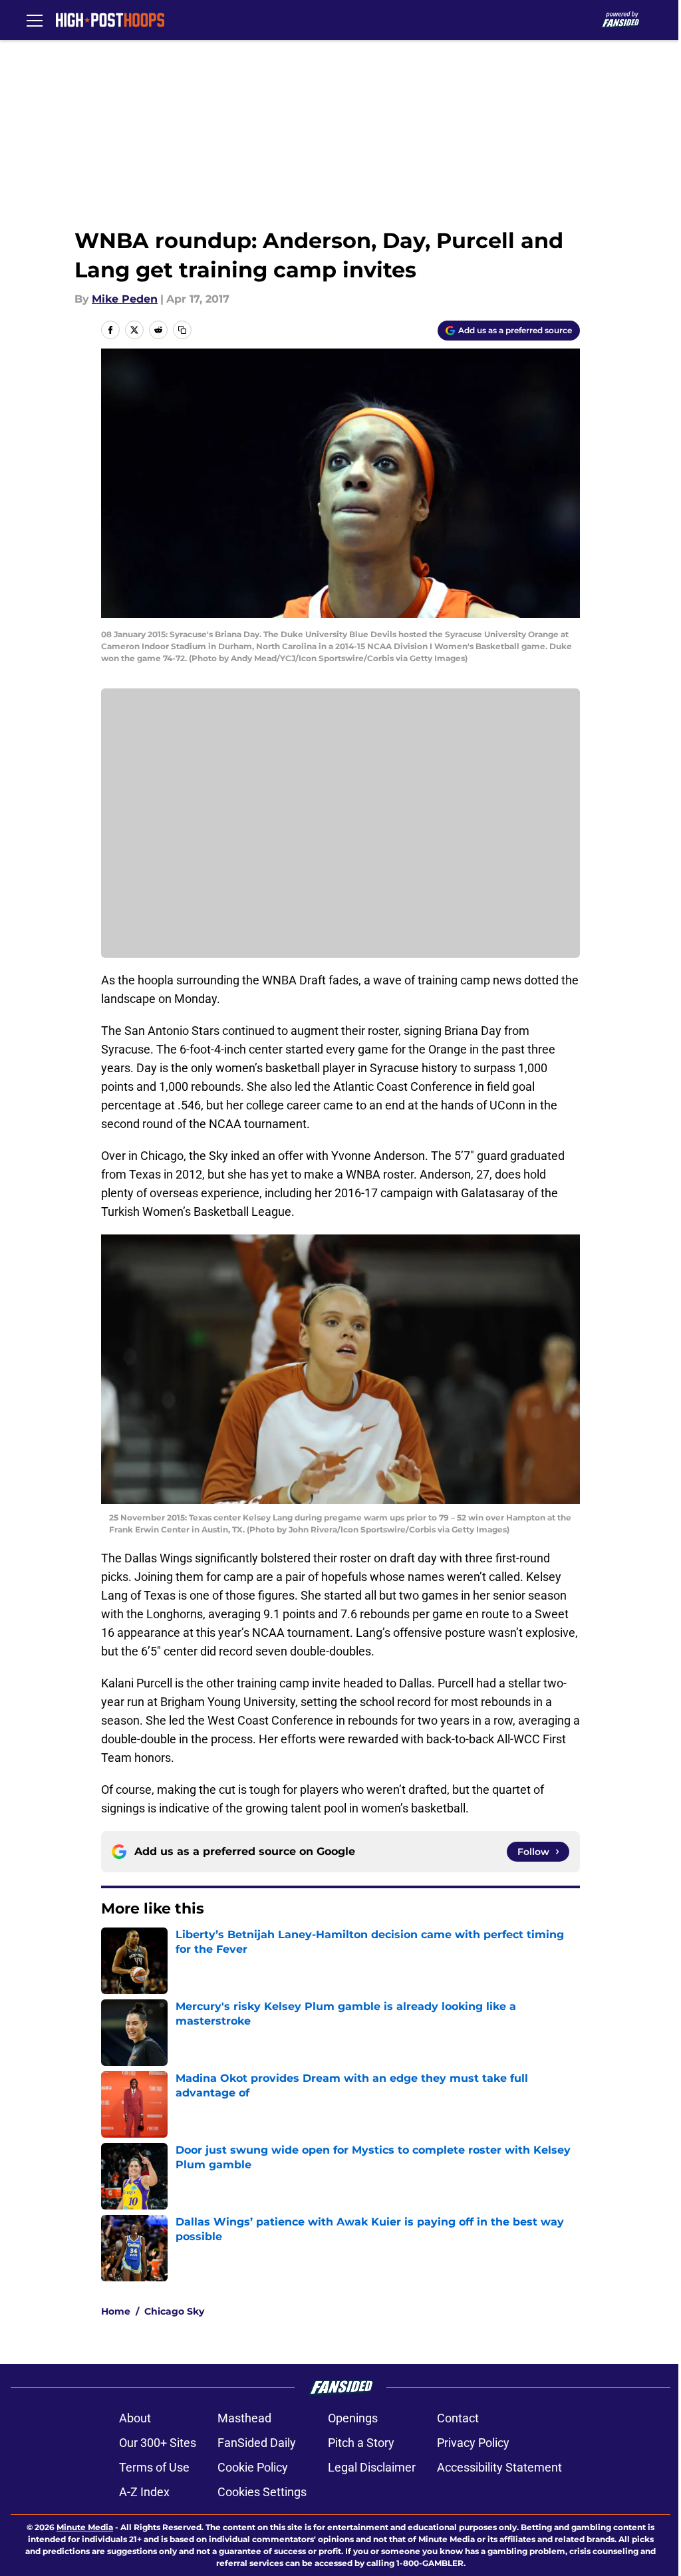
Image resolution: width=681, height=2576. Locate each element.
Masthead (244, 2418)
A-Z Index (144, 2492)
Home (116, 2311)
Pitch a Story (361, 2443)
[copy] (182, 330)
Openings (353, 2418)
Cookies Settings (262, 2492)
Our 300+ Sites (158, 2443)
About (135, 2418)
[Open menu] (35, 20)
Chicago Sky (174, 2311)
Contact (458, 2418)
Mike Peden (125, 299)
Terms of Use (154, 2467)
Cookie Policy (253, 2467)
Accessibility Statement (499, 2467)
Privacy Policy (473, 2443)
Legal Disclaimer (372, 2467)
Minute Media (85, 2527)
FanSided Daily (257, 2443)
